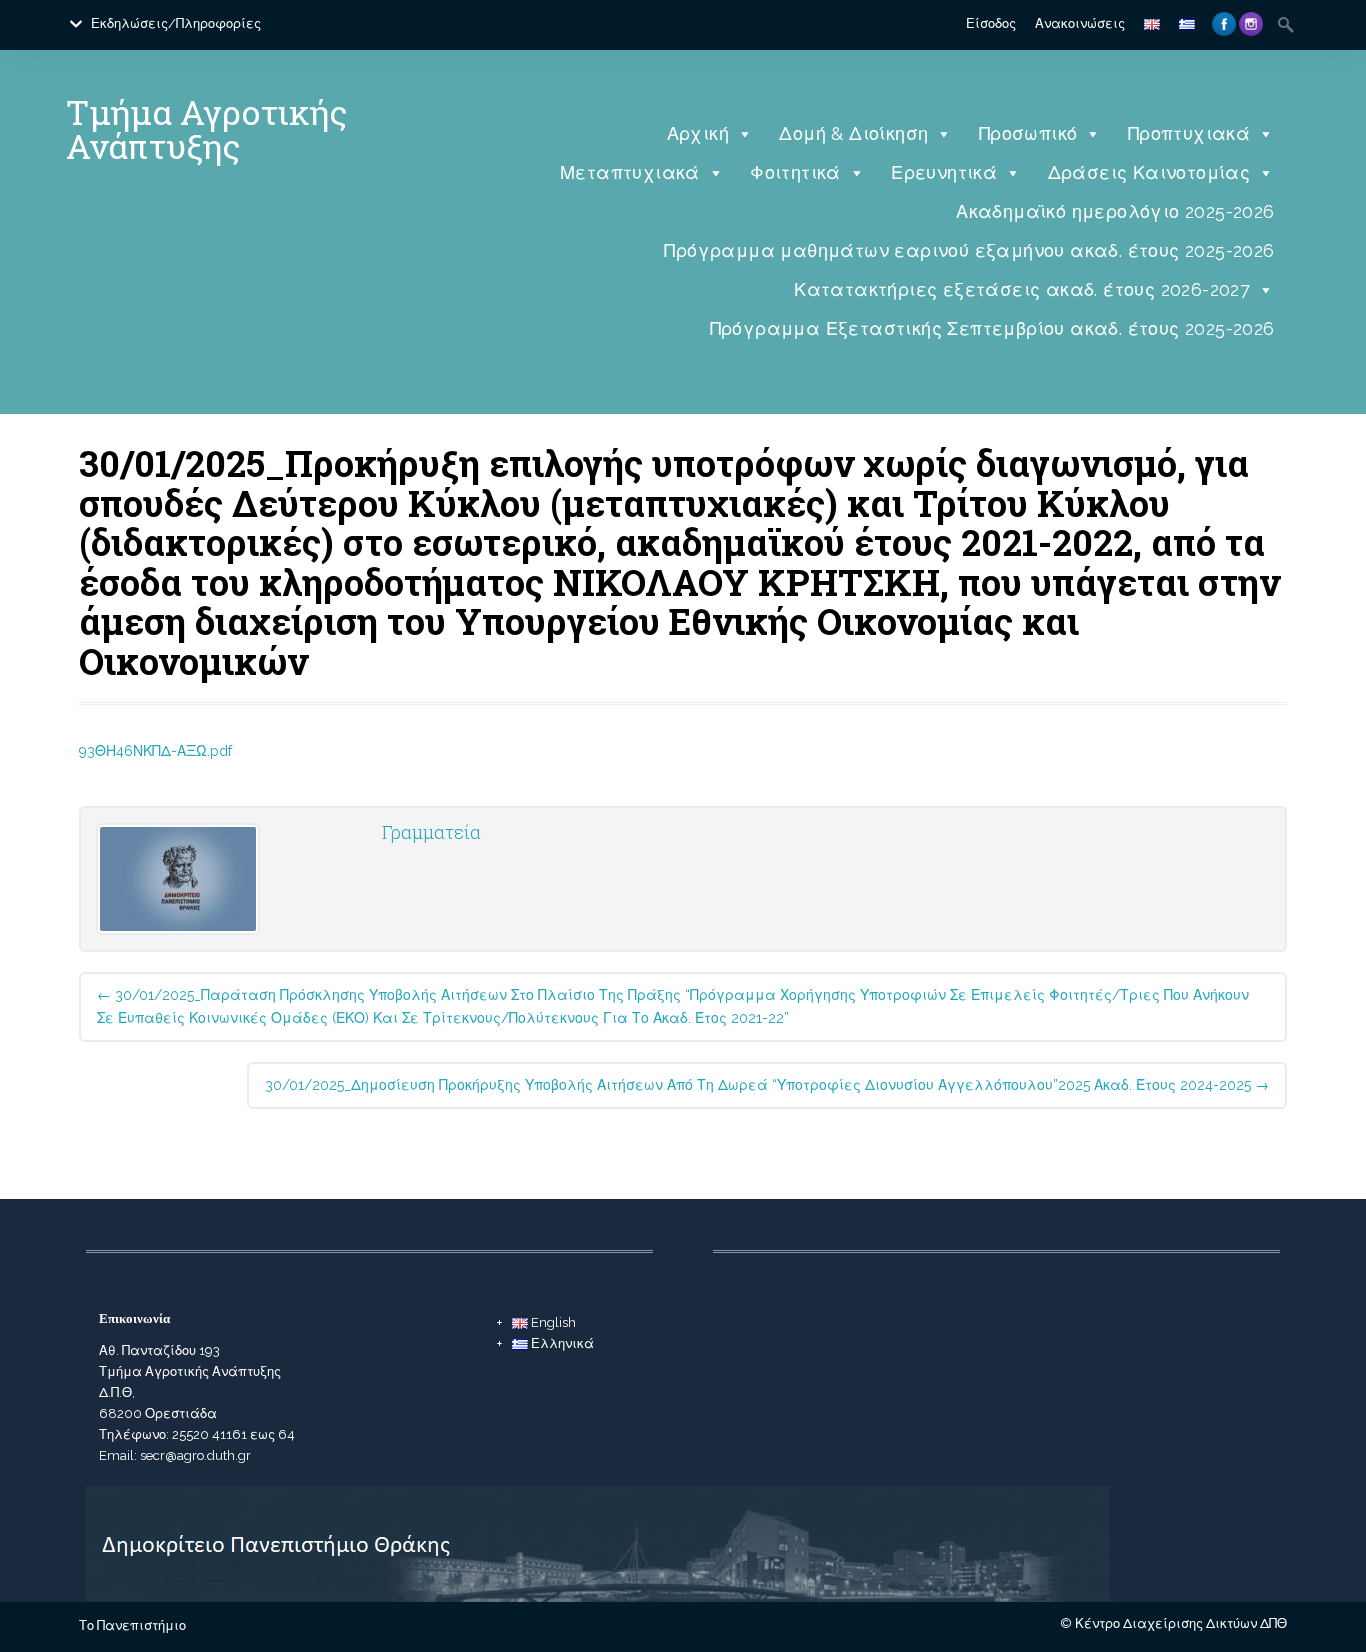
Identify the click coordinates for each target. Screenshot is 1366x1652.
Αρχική (698, 133)
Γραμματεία (431, 832)
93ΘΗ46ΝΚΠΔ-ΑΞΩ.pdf (155, 751)
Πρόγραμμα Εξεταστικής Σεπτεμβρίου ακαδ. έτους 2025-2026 (992, 328)
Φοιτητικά (795, 172)
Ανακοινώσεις (1080, 23)
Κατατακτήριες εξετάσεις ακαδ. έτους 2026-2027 (1022, 289)
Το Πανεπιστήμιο (132, 1625)
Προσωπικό (1028, 133)
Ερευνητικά (944, 172)
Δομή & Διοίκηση (853, 133)
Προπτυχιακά (1189, 133)
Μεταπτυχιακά (630, 172)
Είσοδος (991, 23)
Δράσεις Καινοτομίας (1149, 172)
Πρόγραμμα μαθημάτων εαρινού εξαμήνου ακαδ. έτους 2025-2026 (969, 250)
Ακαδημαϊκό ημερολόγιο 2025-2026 (1115, 211)
